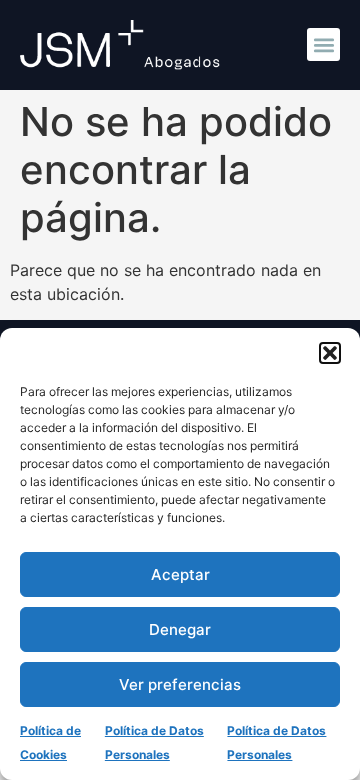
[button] (330, 353)
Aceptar (180, 574)
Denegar (180, 629)
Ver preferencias (180, 684)
